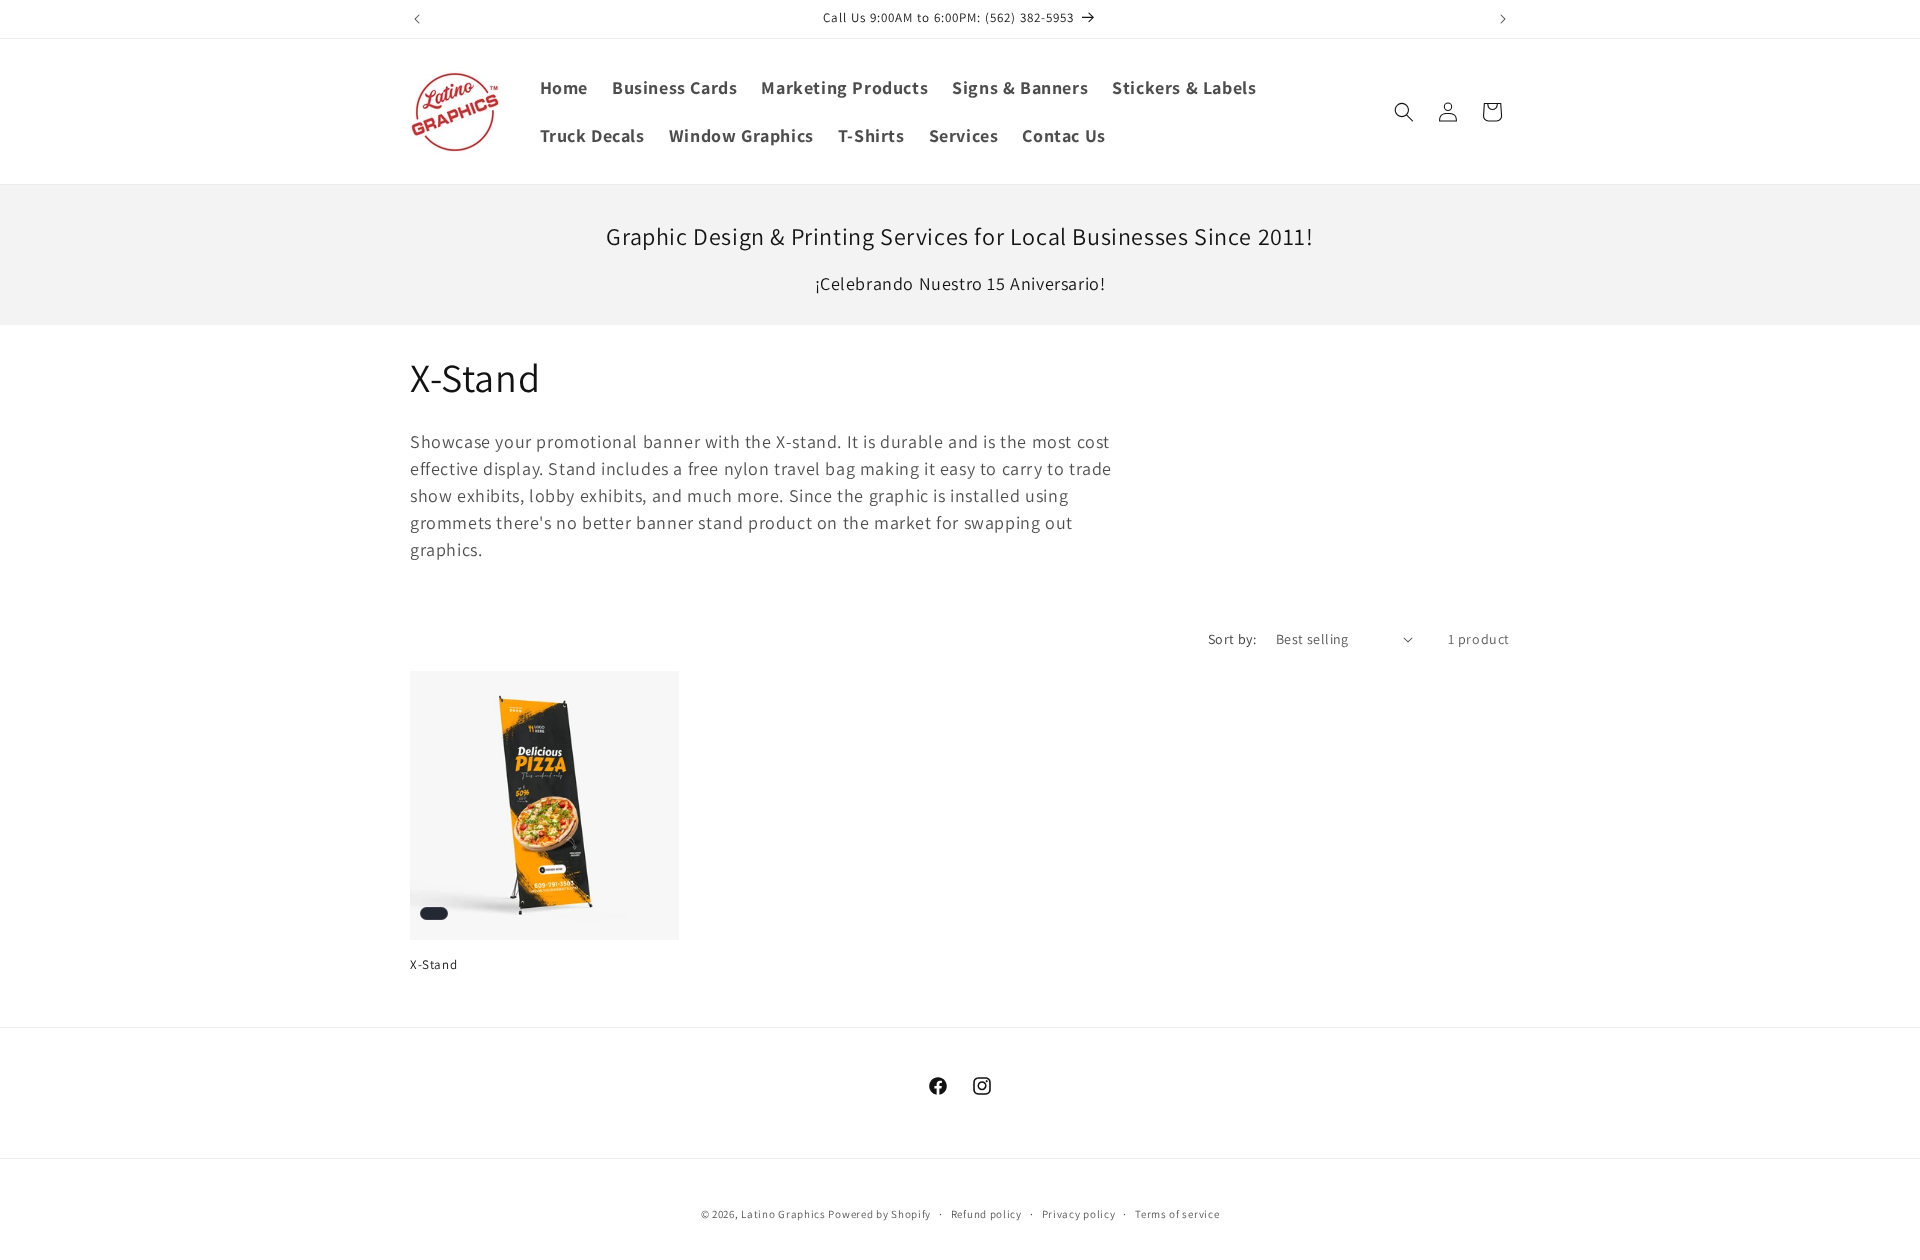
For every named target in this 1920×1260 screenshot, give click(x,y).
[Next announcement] (1503, 19)
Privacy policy (1079, 1213)
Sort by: (1232, 639)
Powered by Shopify (879, 1214)
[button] (1404, 112)
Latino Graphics (783, 1214)
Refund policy (986, 1213)
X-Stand (433, 965)
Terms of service (1177, 1213)
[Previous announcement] (417, 19)
